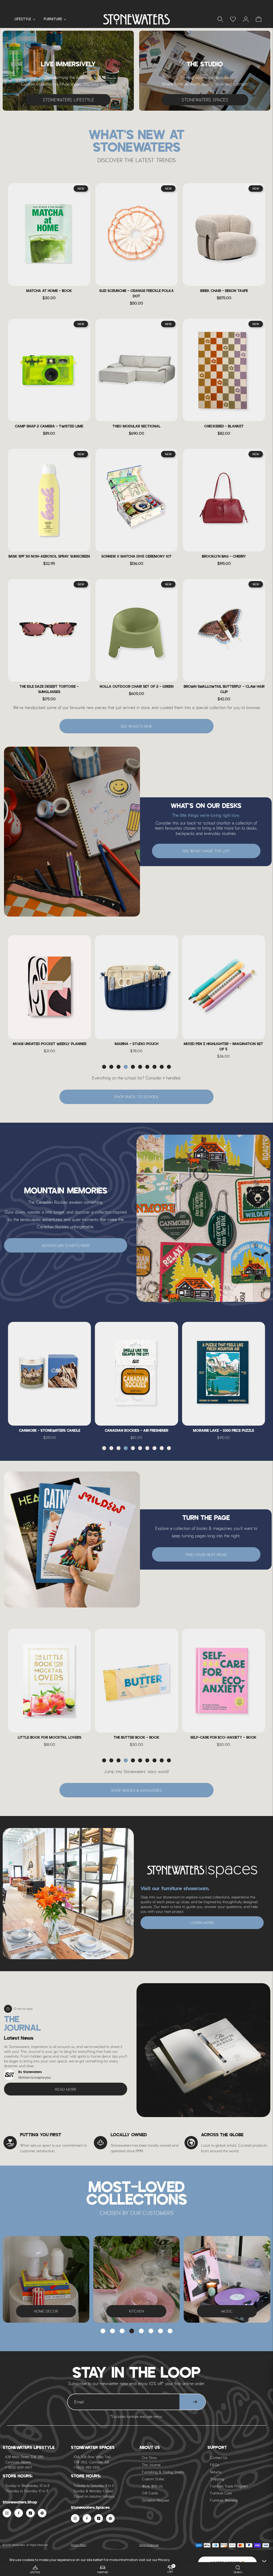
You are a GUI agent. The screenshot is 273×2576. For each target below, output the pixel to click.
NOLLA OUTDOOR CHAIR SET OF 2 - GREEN (137, 687)
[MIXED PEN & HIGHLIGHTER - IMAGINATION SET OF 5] (224, 987)
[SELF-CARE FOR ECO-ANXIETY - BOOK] (224, 1681)
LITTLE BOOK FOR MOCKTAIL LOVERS (50, 1738)
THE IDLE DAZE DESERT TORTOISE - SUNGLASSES (49, 689)
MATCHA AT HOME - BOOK (49, 291)
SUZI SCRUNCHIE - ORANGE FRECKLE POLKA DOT (136, 294)
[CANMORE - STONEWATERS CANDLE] (49, 1374)
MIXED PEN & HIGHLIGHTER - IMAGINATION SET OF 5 (223, 1047)
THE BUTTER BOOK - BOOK (136, 1738)
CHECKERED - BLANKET (224, 427)
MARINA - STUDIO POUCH (136, 1044)
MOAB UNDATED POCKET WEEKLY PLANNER (50, 1044)
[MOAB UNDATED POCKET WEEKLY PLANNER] (49, 987)
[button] (104, 1067)
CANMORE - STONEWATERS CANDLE (50, 1431)
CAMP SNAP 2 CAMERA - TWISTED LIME (49, 427)
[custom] (7, 2513)
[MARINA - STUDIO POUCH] (136, 987)
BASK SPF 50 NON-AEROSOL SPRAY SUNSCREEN (49, 557)
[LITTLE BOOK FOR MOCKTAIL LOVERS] (49, 1681)
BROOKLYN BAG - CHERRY (224, 557)
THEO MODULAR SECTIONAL (136, 427)
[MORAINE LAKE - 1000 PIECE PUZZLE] (224, 1374)
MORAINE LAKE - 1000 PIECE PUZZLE (224, 1431)
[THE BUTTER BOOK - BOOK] (136, 1681)
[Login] (233, 19)
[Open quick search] (220, 19)
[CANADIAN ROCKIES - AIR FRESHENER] (136, 1374)
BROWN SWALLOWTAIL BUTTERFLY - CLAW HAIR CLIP (224, 689)
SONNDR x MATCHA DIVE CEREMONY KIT (136, 557)
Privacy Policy (79, 2545)
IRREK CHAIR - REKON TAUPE (224, 291)
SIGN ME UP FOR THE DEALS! (193, 2535)
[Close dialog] (266, 2372)
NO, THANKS (193, 2552)
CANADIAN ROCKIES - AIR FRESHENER (136, 1431)
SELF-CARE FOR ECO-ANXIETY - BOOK (223, 1738)
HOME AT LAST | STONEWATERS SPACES (136, 5)
